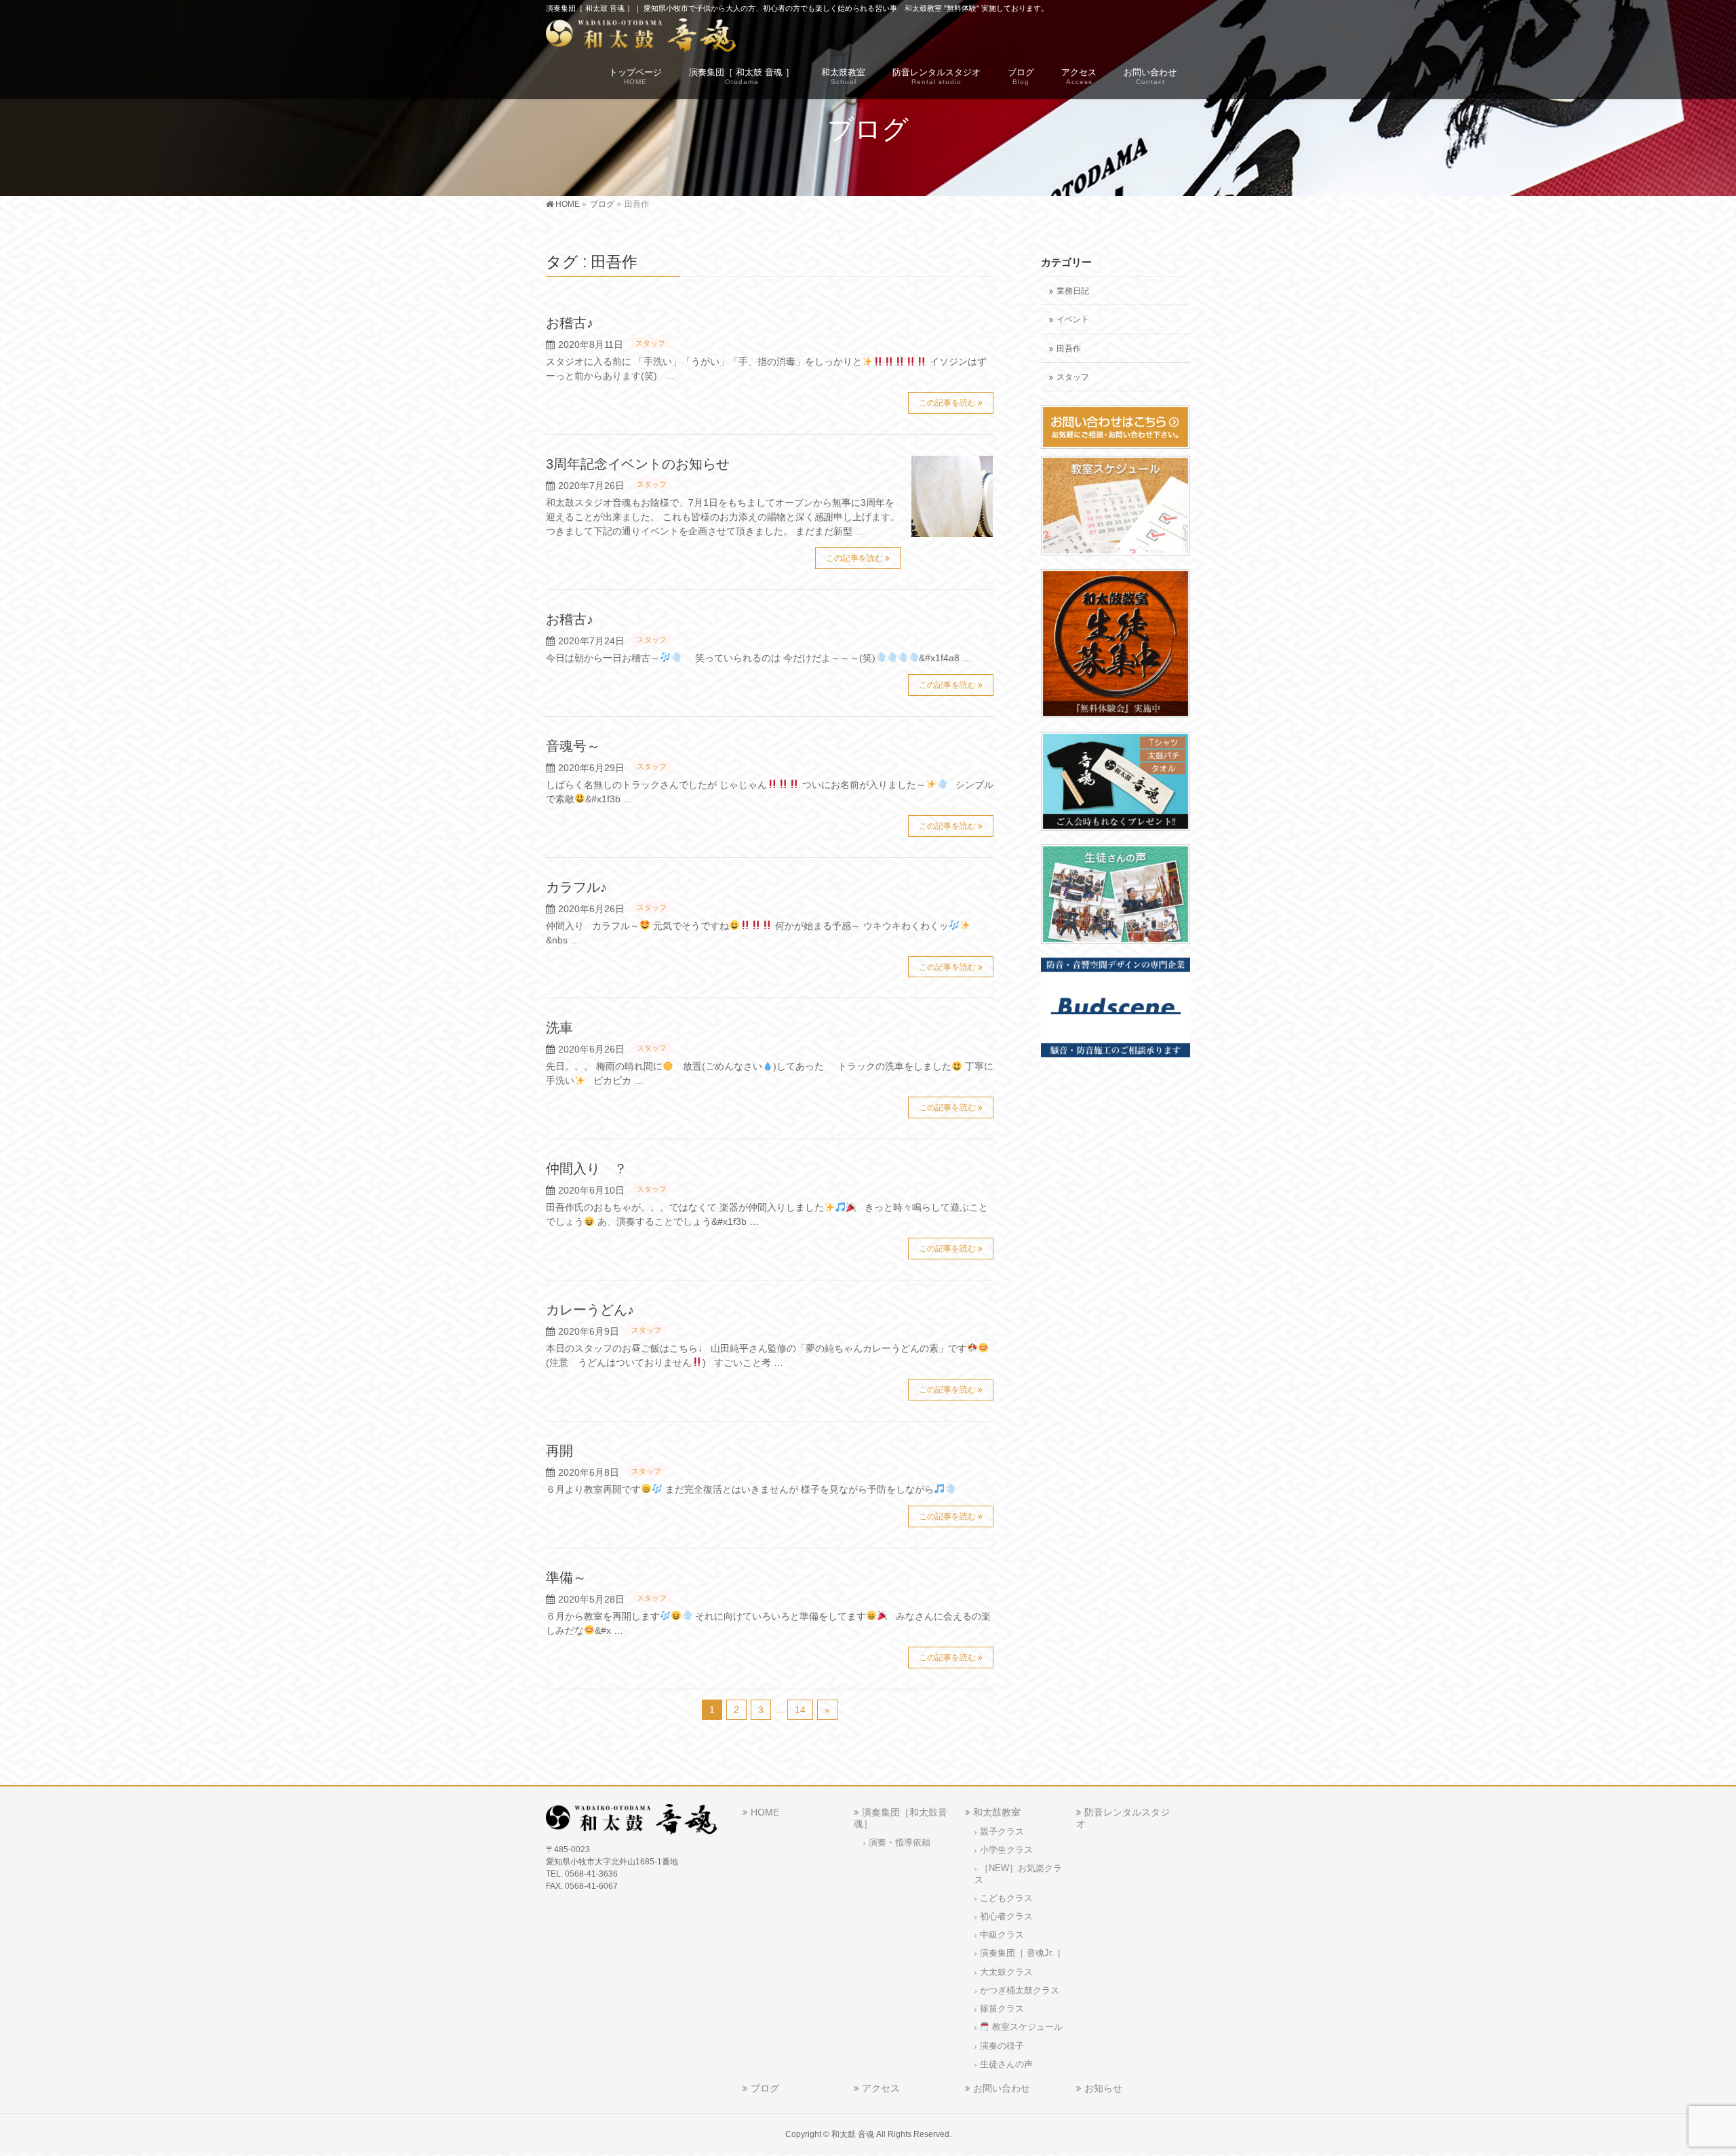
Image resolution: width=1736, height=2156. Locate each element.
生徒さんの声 (1006, 2064)
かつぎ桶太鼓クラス (1020, 1991)
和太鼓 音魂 (853, 2134)
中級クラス (1002, 1935)
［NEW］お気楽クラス (1018, 1874)
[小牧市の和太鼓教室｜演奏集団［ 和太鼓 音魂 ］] (641, 38)
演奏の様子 (1002, 2046)
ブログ (765, 2088)
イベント (1073, 319)
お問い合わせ (1002, 2088)
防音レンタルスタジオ (1123, 1818)
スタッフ (650, 343)
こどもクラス (1006, 1898)
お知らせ (1103, 2088)
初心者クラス (1006, 1917)
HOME (765, 1812)
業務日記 (1073, 291)
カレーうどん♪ (590, 1310)
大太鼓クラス (1006, 1972)
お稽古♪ (570, 323)
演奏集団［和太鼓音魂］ (901, 1818)
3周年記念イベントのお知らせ (638, 464)
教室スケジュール (1026, 2027)
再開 (559, 1451)
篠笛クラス (1002, 2009)
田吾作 (1069, 349)
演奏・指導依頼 (900, 1843)
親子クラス (1002, 1832)
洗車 (559, 1027)
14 (800, 1710)
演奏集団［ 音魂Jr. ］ (1023, 1953)
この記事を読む (947, 403)
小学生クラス (1006, 1850)
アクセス (881, 2088)
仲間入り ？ (587, 1169)
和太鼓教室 (997, 1812)
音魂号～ (573, 746)
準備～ (566, 1577)
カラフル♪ (576, 887)
